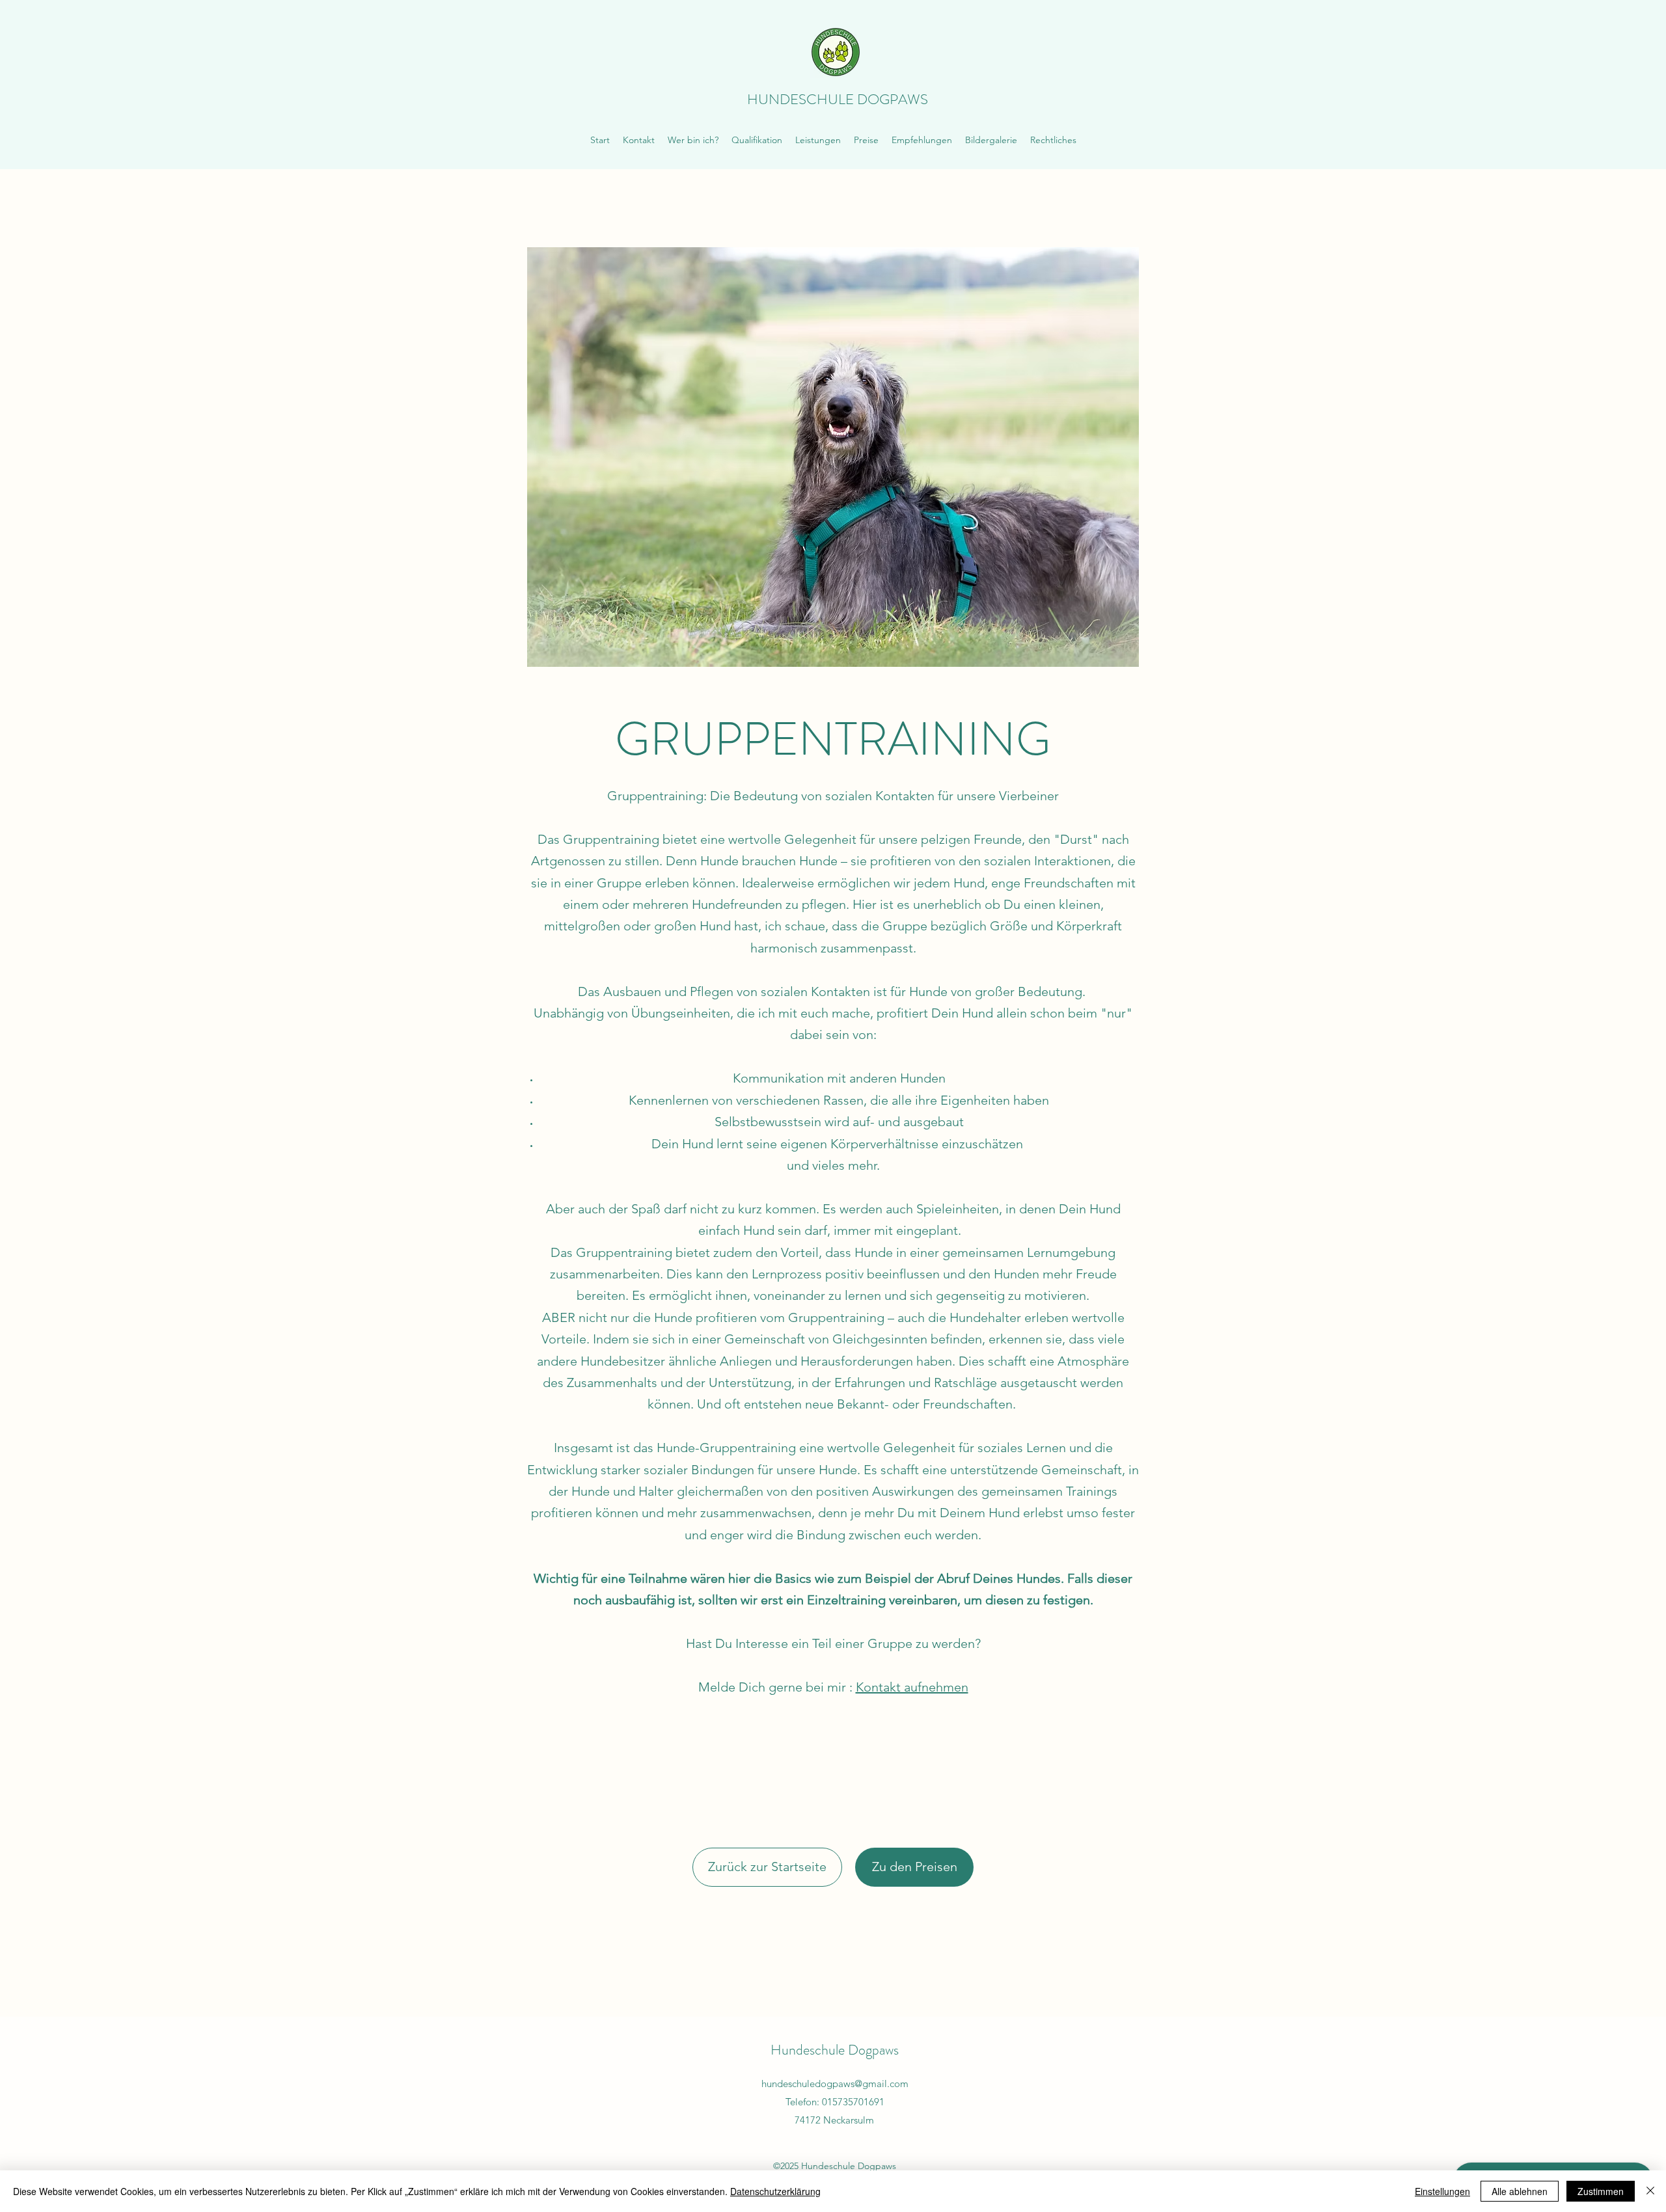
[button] (818, 140)
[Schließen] (1650, 2191)
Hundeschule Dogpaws (835, 2050)
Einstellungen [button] (1442, 2191)
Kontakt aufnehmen (912, 1687)
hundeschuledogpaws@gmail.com (835, 2084)
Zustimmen (1601, 2191)
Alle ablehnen (1520, 2191)
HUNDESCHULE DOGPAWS (838, 99)
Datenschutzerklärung (775, 2191)
